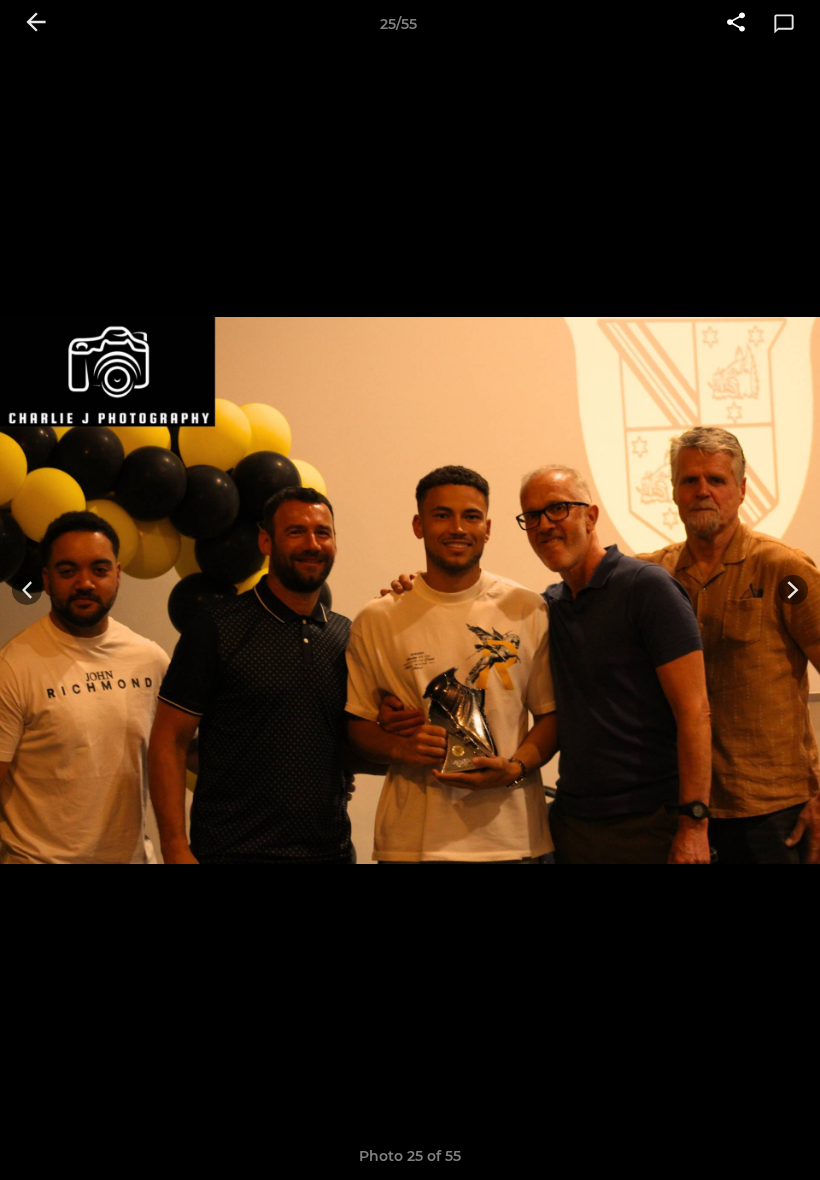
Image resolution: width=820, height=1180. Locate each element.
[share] (736, 24)
